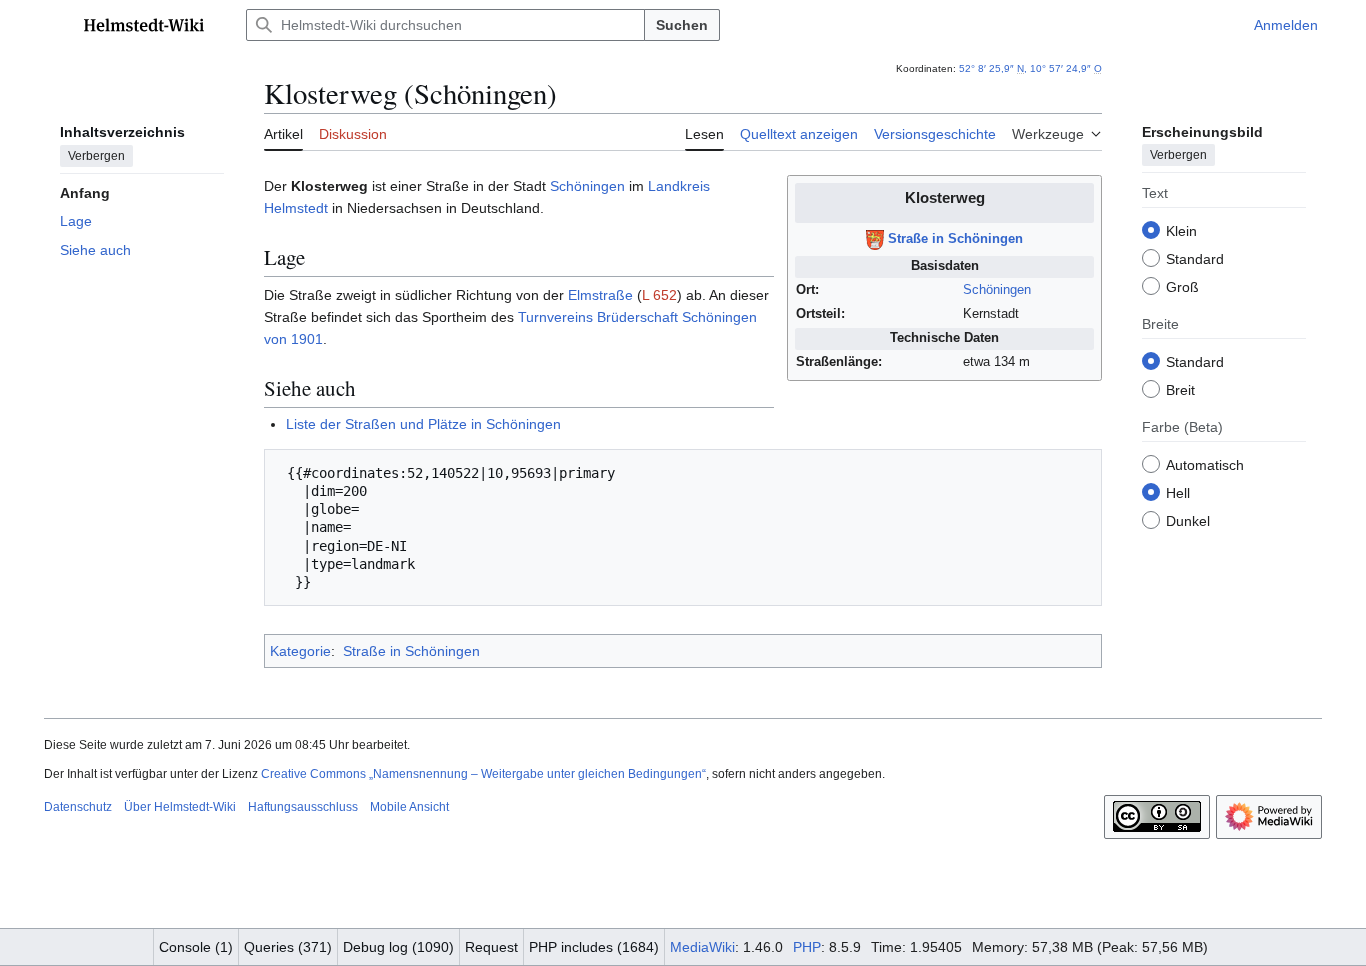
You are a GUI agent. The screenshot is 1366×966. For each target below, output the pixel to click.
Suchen (682, 25)
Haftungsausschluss (303, 807)
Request (491, 947)
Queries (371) (288, 947)
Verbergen (96, 155)
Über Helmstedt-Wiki (180, 807)
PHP (807, 947)
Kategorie (300, 651)
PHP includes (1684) (594, 947)
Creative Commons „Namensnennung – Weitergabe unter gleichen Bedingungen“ (483, 774)
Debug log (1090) (398, 947)
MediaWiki (702, 947)
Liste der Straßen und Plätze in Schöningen (423, 424)
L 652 (659, 295)
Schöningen (997, 290)
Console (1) (196, 947)
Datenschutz (78, 807)
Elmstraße (600, 295)
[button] (54, 25)
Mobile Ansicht (409, 807)
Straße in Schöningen (955, 240)
